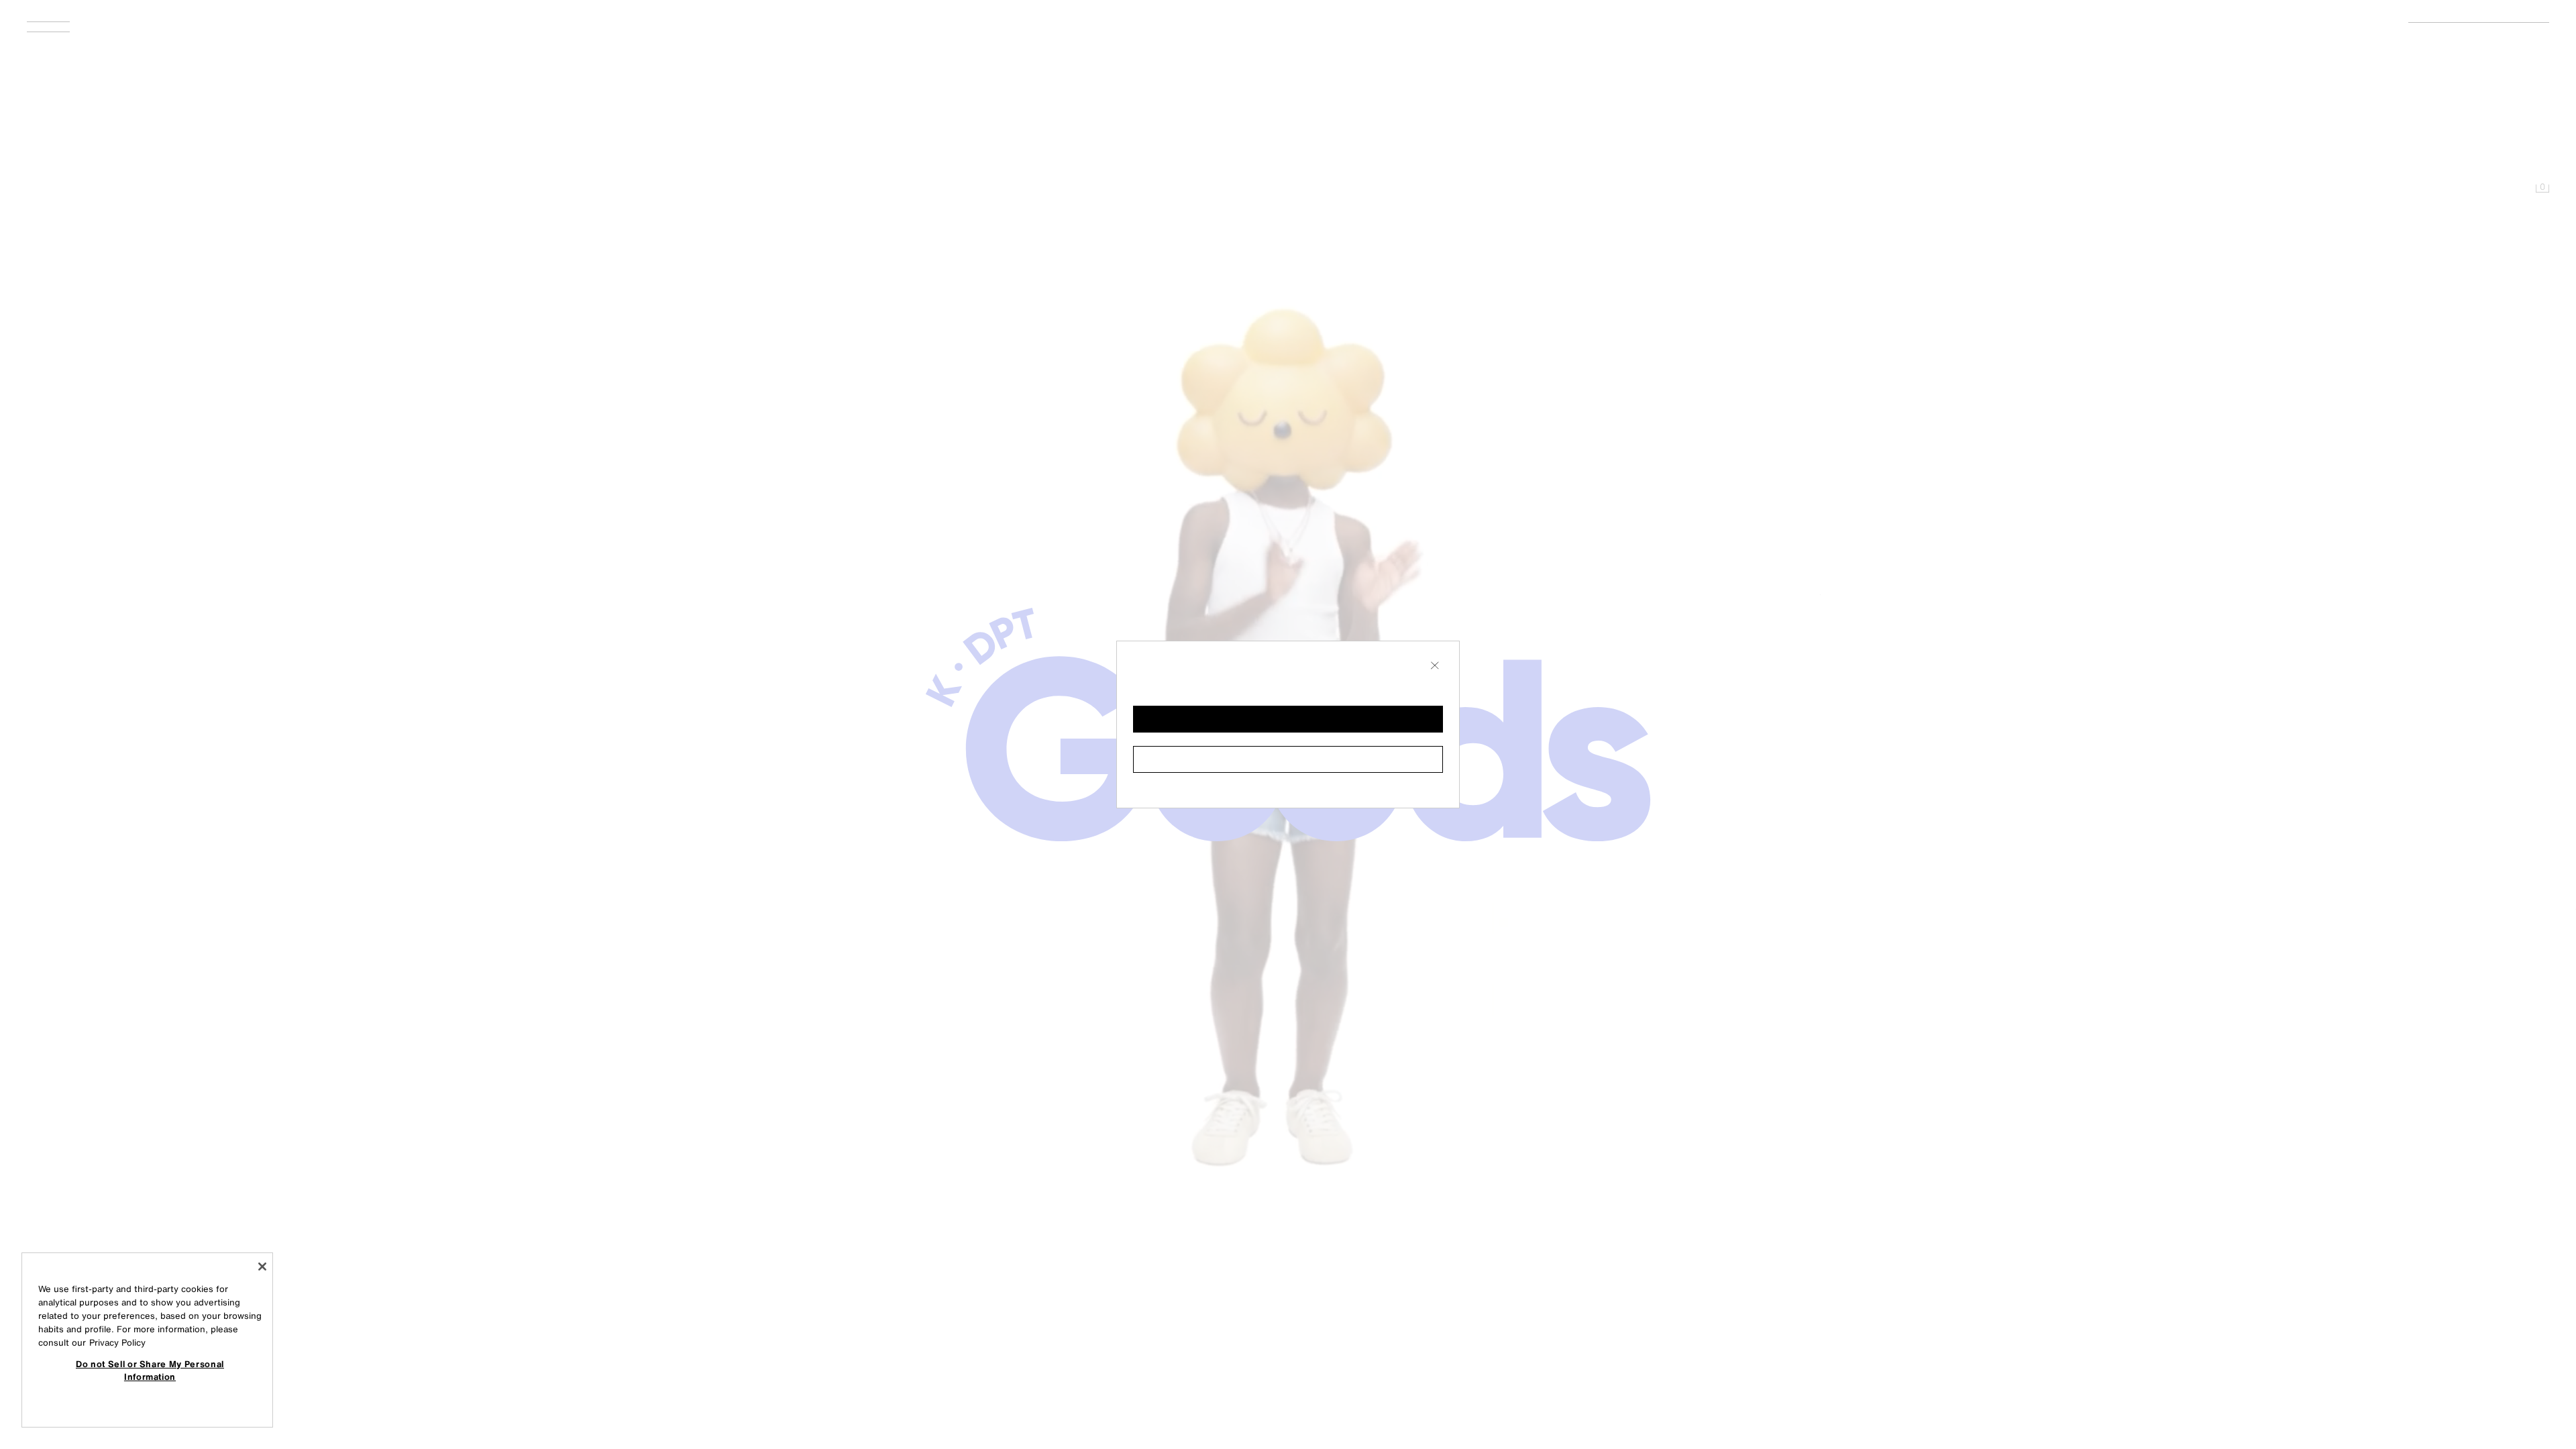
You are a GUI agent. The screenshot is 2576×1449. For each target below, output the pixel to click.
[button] (1288, 719)
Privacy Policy (117, 1343)
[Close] (262, 1267)
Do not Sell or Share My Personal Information (150, 1370)
